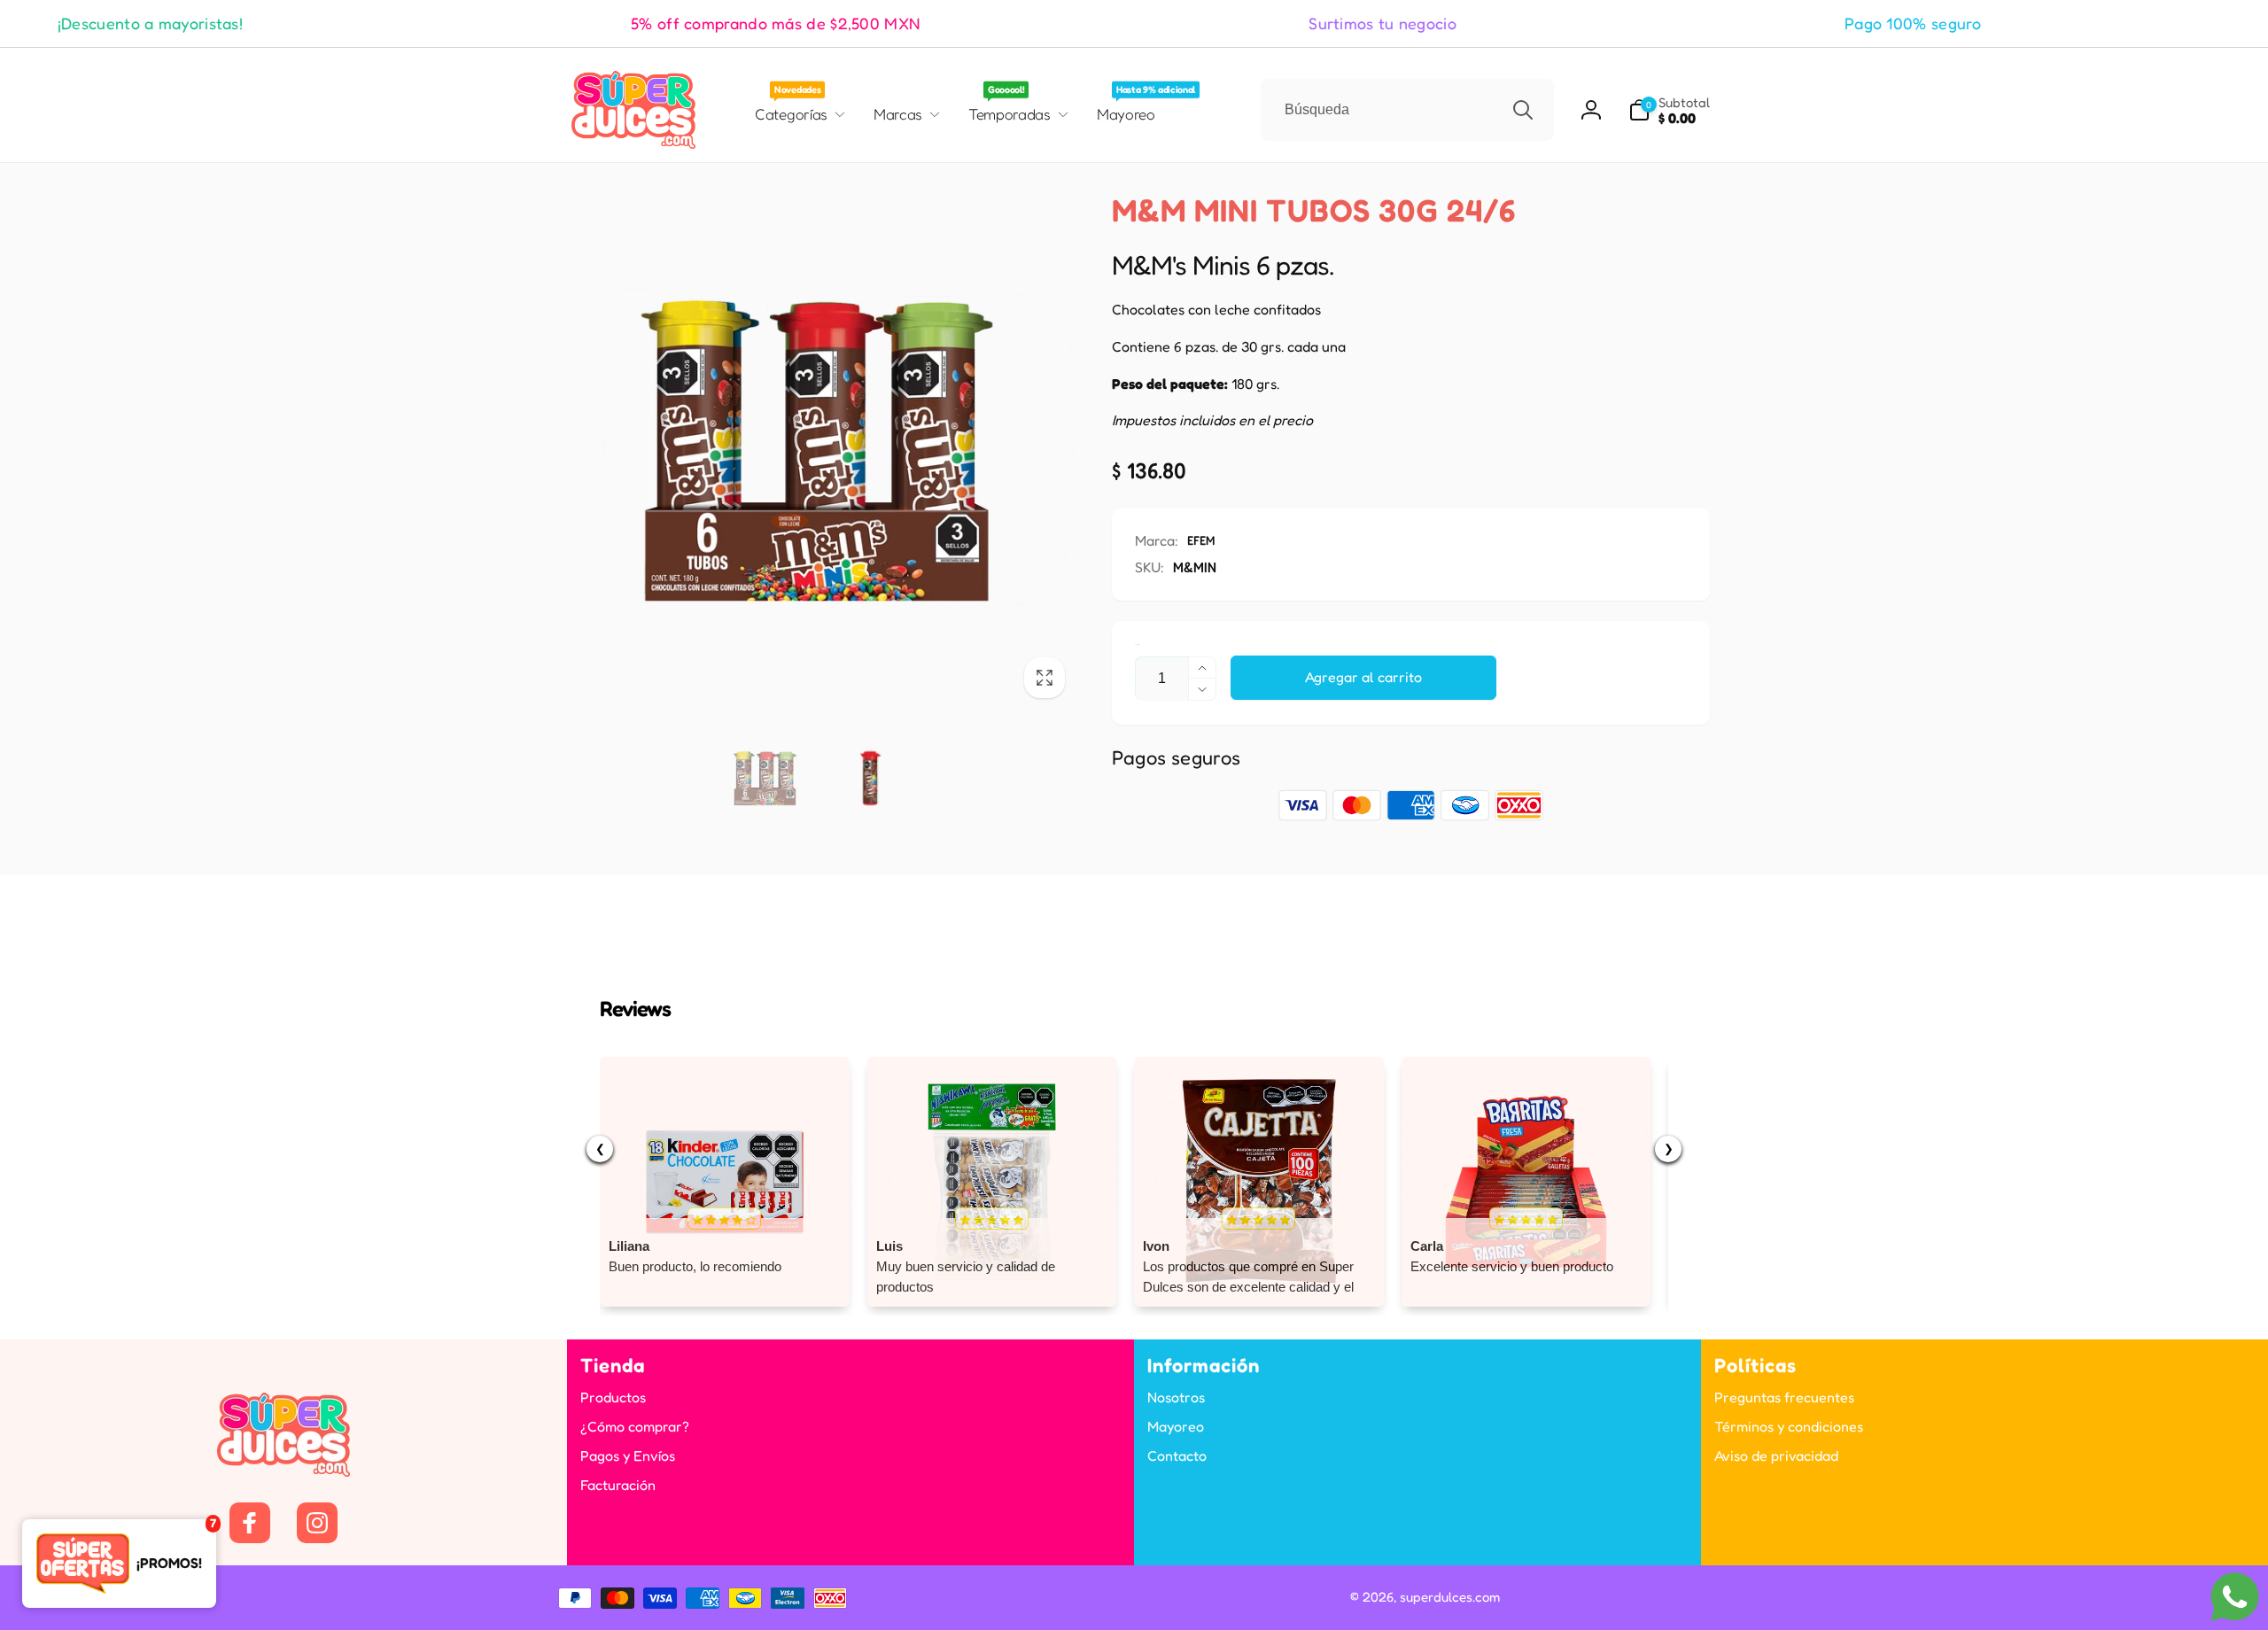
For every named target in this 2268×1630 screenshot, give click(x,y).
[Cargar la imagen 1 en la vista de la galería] (765, 778)
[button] (1669, 110)
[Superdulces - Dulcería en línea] (283, 1471)
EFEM (1201, 540)
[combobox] (1407, 110)
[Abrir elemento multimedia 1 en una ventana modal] (817, 450)
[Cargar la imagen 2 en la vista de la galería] (870, 778)
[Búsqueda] (1523, 110)
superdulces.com (1450, 1597)
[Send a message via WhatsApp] (2235, 1597)
